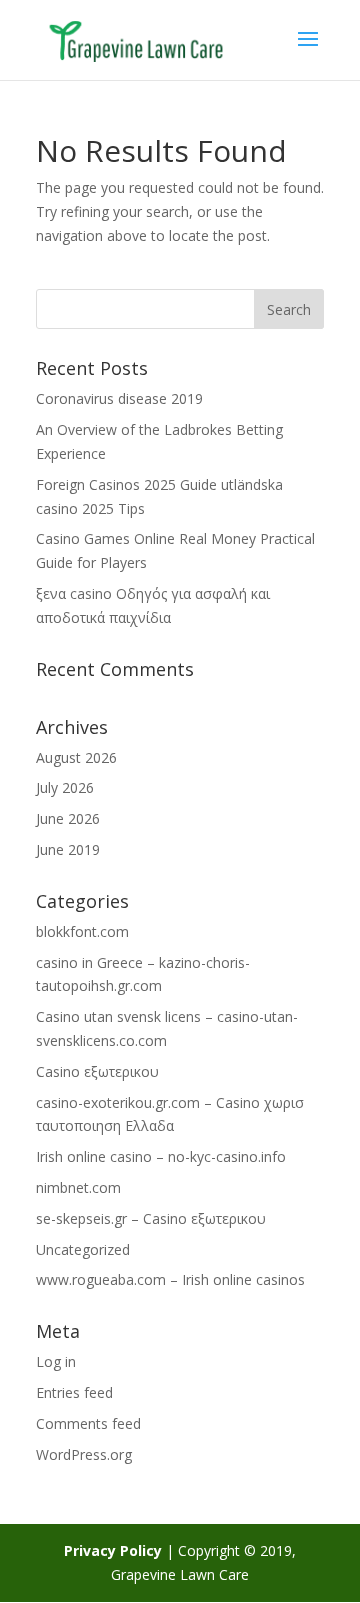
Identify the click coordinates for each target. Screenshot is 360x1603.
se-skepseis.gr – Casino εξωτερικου (151, 1218)
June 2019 (68, 849)
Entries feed (74, 1392)
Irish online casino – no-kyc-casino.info (161, 1156)
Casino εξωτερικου (97, 1071)
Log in (56, 1361)
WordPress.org (84, 1454)
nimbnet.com (78, 1187)
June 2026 (68, 818)
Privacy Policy (113, 1550)
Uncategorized (83, 1249)
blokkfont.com (82, 931)
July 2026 (65, 787)
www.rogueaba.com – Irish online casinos (170, 1279)
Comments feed (88, 1423)
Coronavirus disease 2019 (119, 398)
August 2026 (76, 757)
